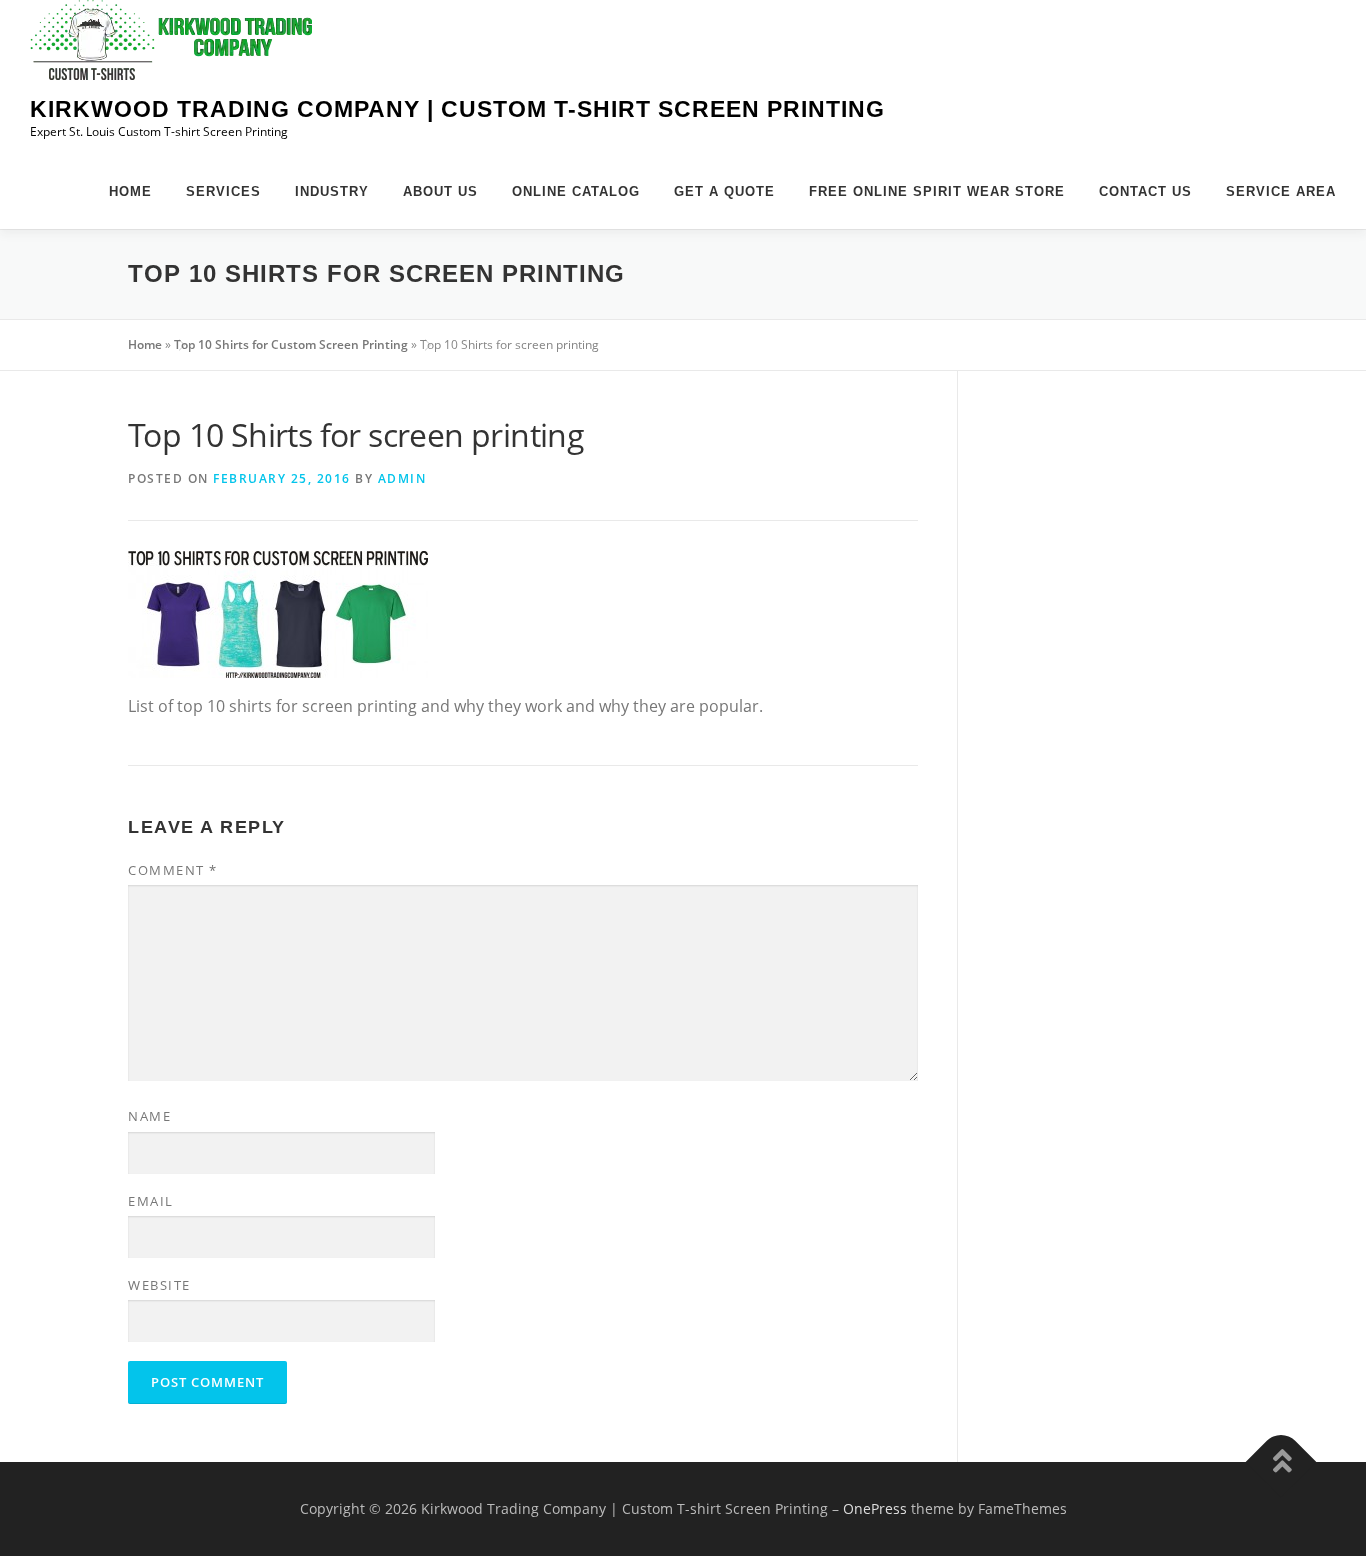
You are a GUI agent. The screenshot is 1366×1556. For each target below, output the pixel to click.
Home (130, 191)
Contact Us (1145, 191)
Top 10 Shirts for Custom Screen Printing (291, 344)
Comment (173, 870)
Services (223, 191)
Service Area (1281, 191)
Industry (332, 191)
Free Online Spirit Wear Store (937, 191)
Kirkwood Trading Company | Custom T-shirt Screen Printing (457, 109)
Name (149, 1116)
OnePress (875, 1508)
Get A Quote (724, 191)
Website (159, 1285)
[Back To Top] (1281, 1461)
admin (402, 478)
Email (151, 1201)
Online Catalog (576, 191)
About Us (440, 191)
